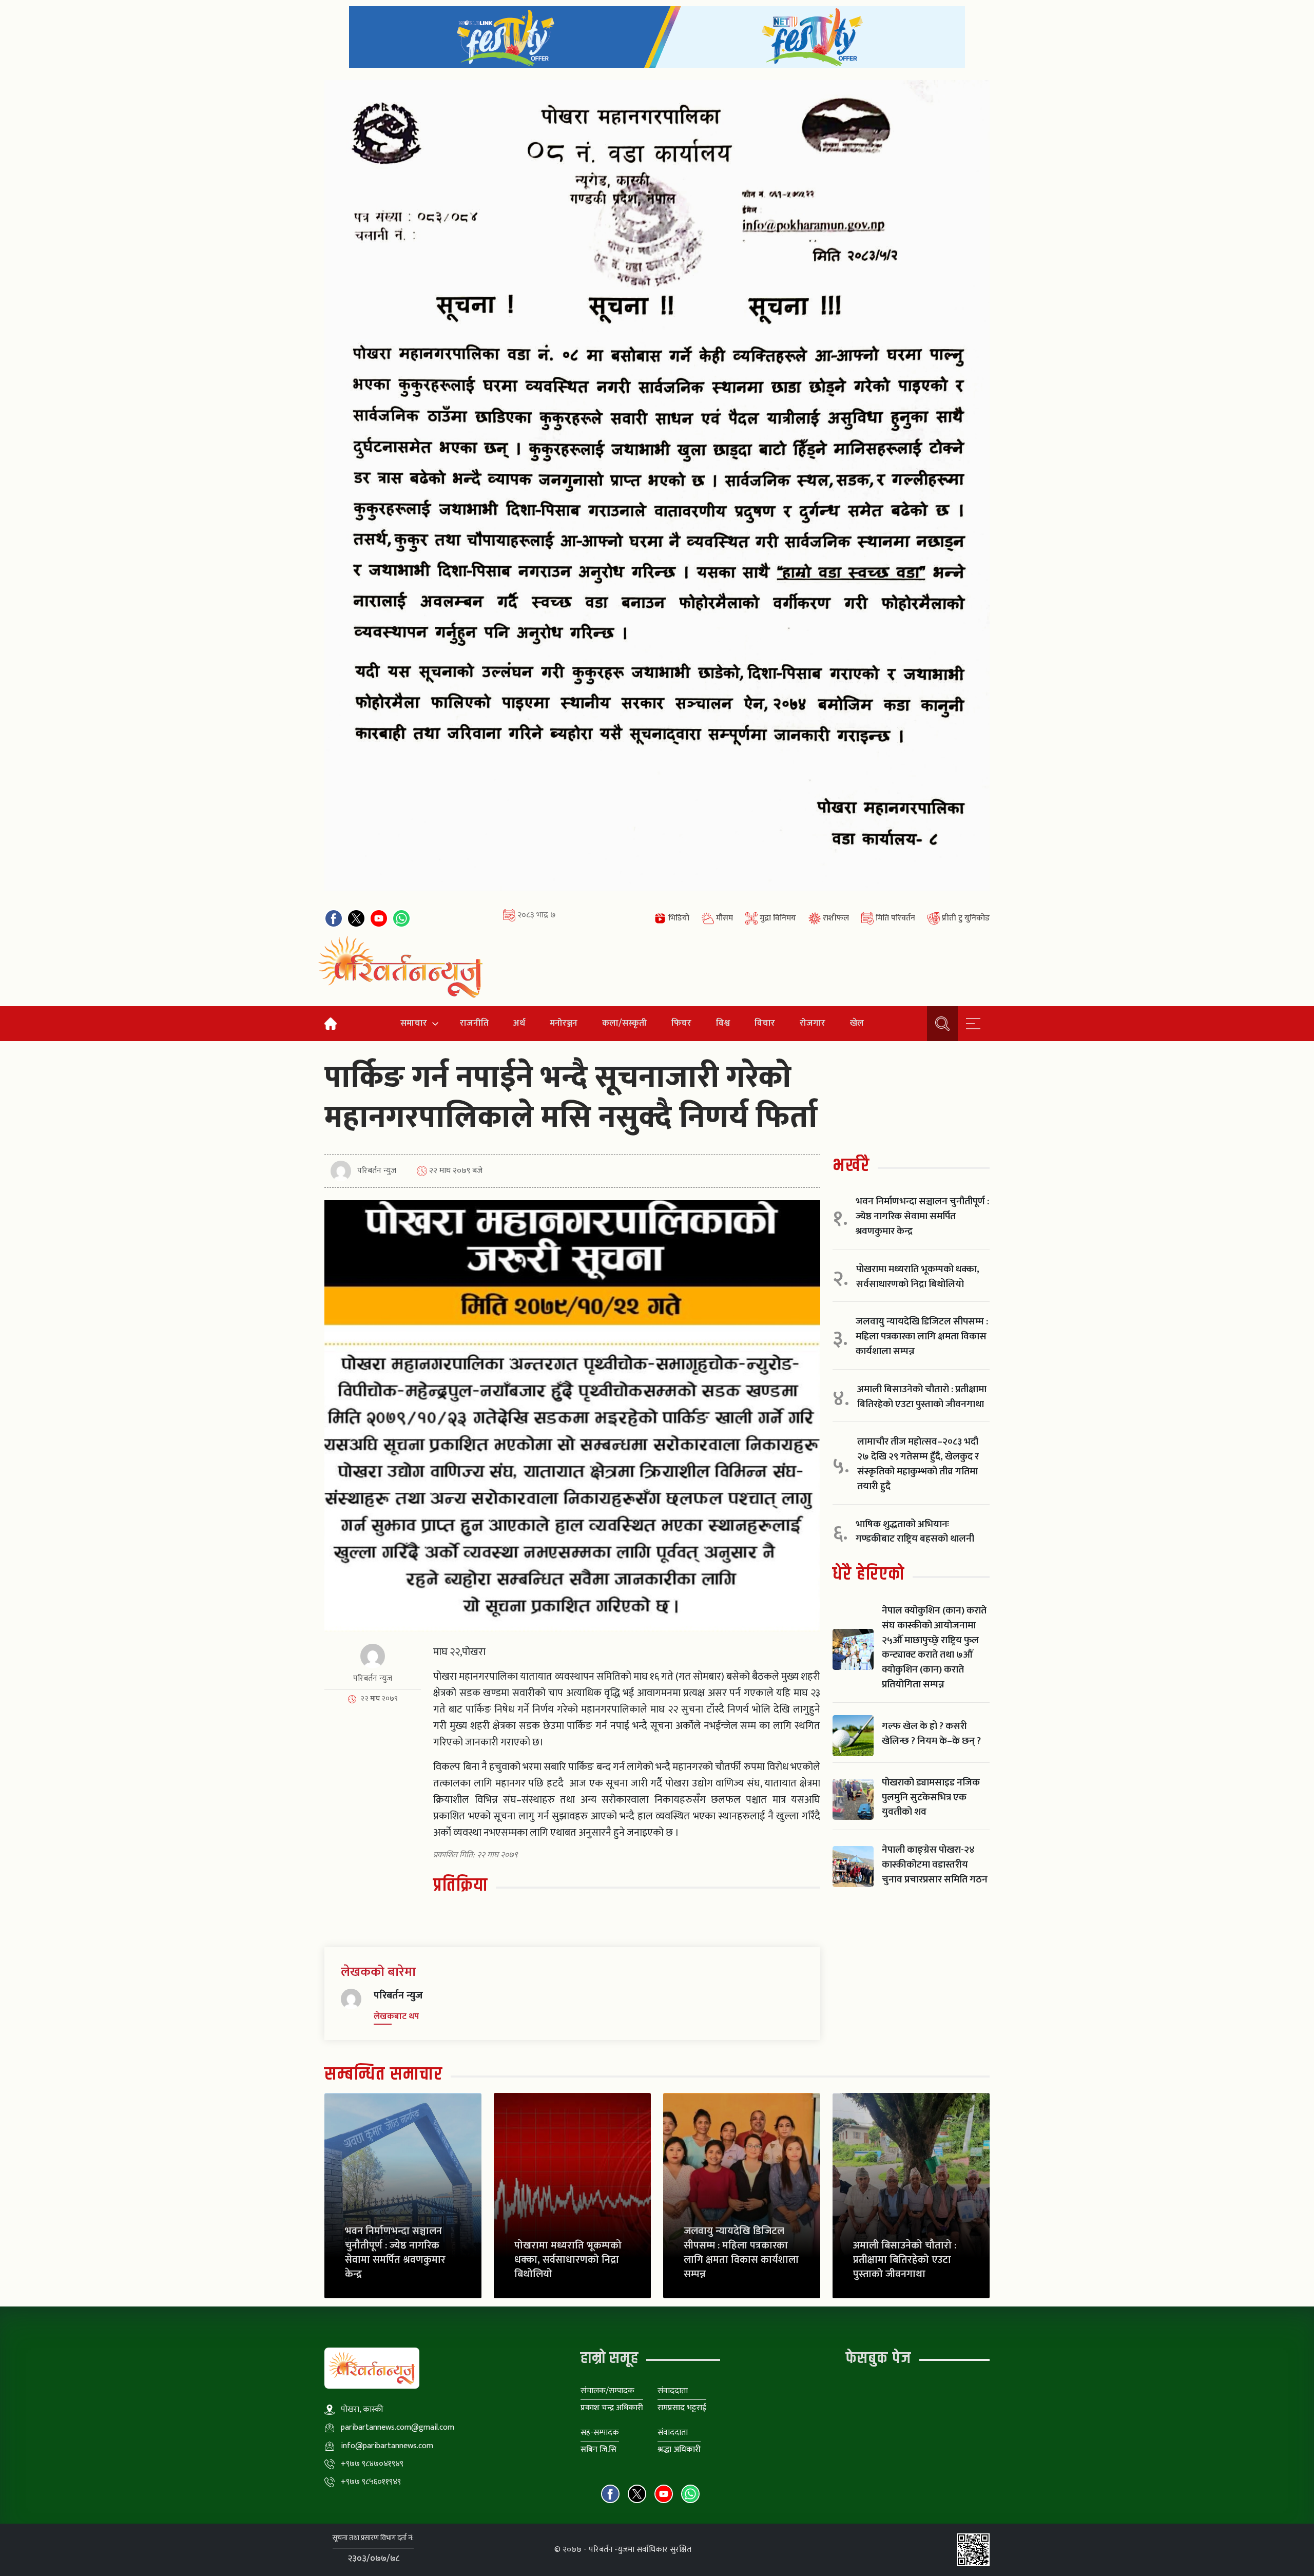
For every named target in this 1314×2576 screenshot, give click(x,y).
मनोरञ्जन (564, 1023)
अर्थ (519, 1023)
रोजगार (813, 1023)
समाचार (414, 1023)
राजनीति (474, 1023)
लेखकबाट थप (396, 2016)
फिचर (681, 1023)
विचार (765, 1023)
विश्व (723, 1023)
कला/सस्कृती (624, 1023)
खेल (857, 1023)
